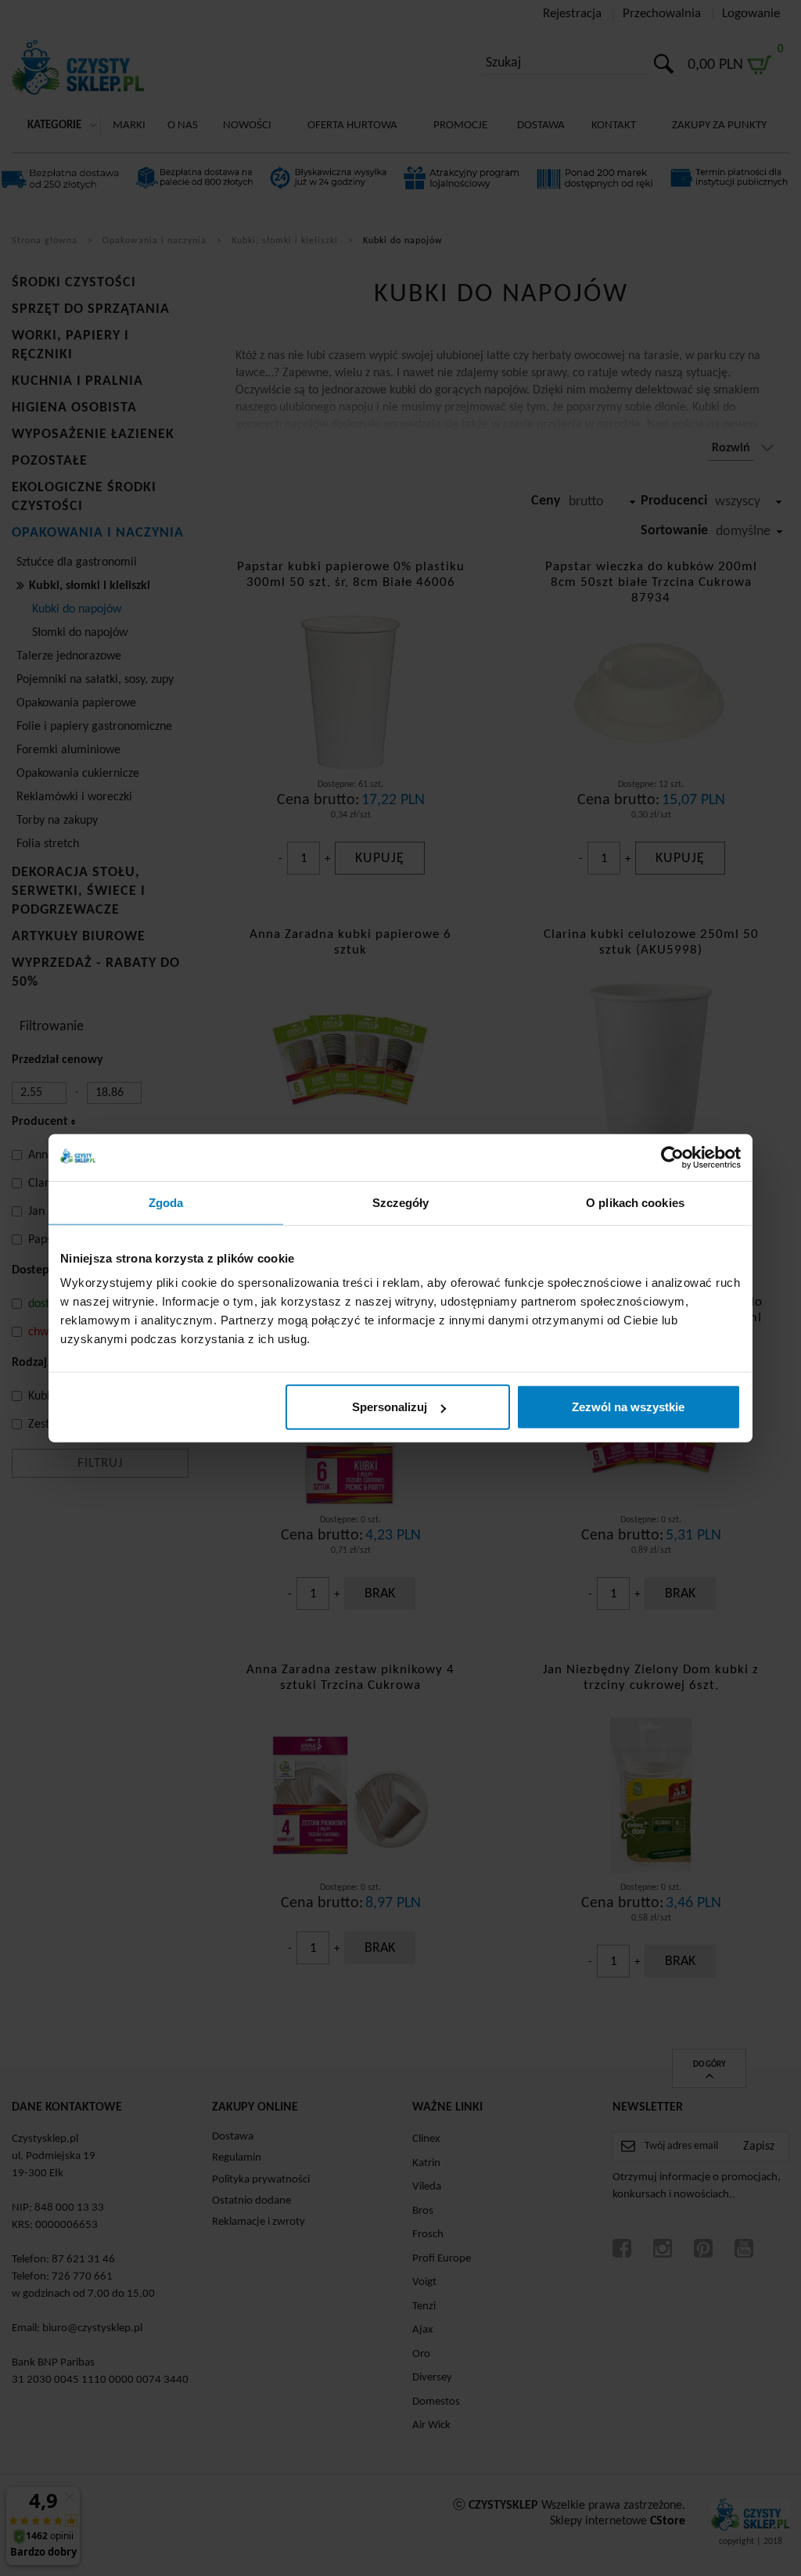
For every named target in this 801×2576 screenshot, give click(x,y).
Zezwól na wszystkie (628, 1407)
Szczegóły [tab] (401, 1202)
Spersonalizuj (390, 1407)
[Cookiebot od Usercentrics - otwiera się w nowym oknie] (672, 1157)
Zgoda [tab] (166, 1202)
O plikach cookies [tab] (635, 1202)
